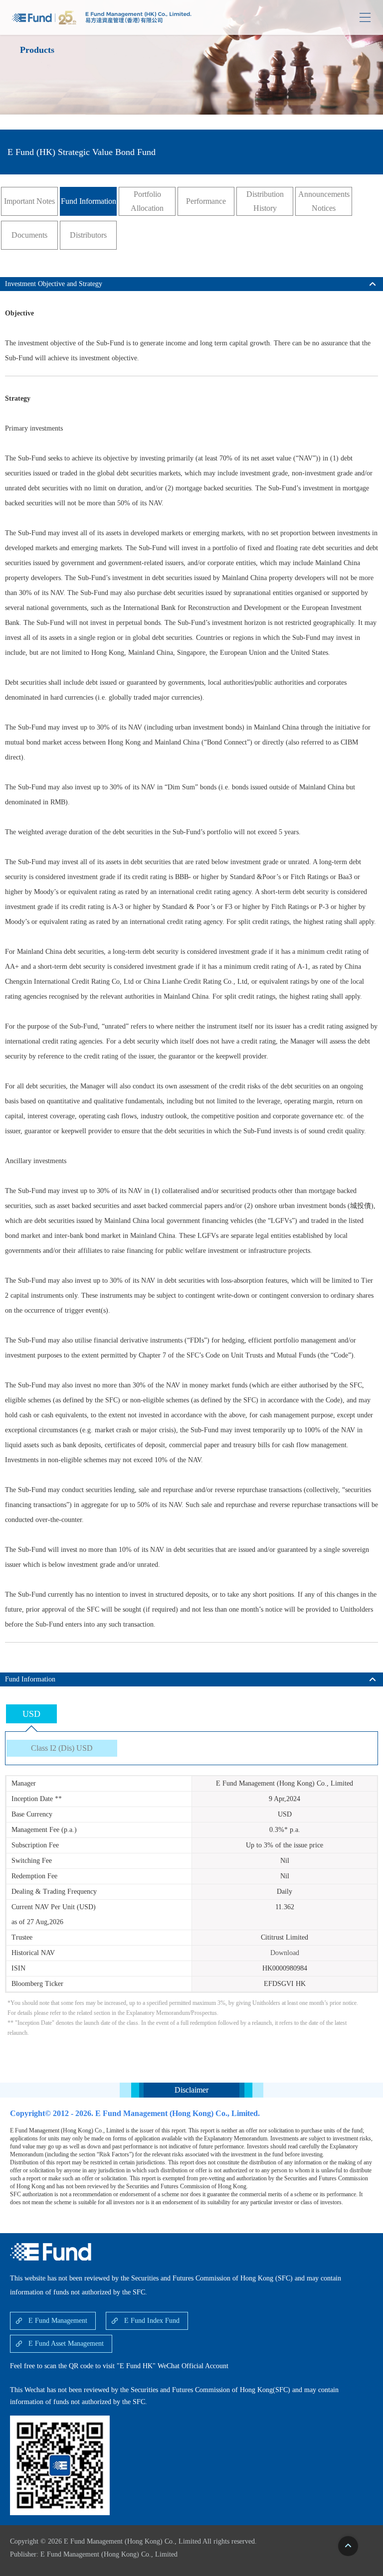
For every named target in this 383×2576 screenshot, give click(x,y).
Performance (206, 201)
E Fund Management (58, 2321)
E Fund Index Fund (152, 2321)
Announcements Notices (324, 201)
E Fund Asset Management (66, 2344)
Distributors (88, 235)
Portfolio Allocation (147, 201)
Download (285, 1953)
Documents (29, 235)
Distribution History (265, 201)
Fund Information (89, 201)
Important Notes (29, 201)
